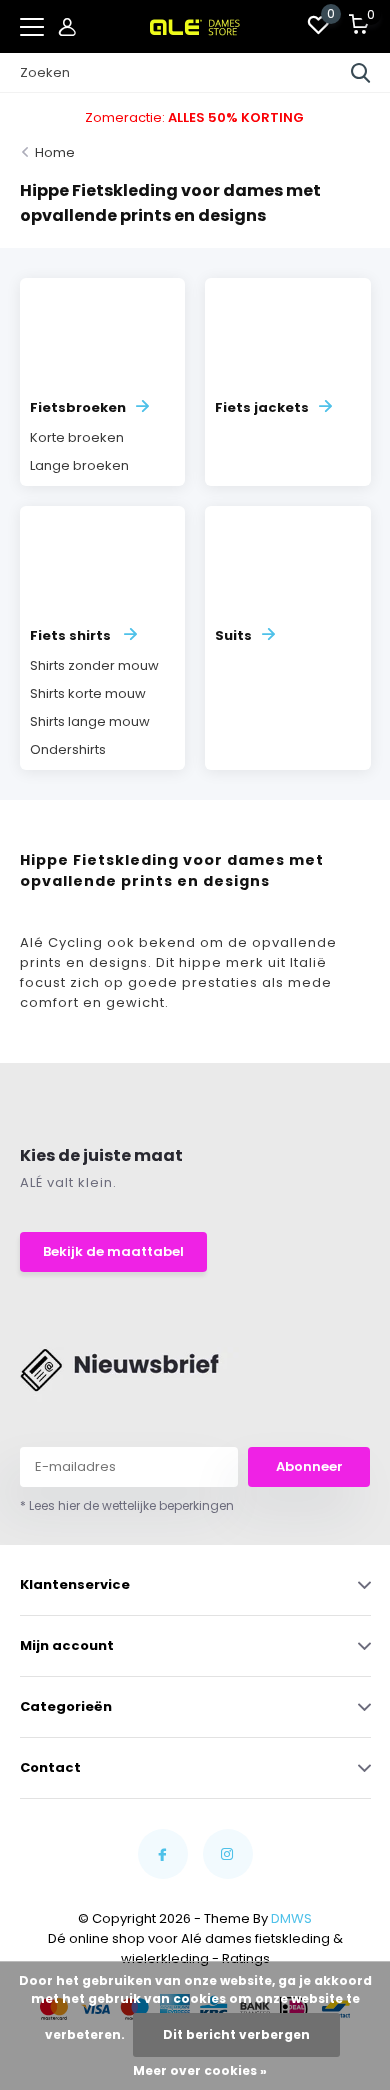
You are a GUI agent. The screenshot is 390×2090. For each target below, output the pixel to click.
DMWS (291, 1918)
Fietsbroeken (78, 407)
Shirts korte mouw (88, 693)
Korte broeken (77, 437)
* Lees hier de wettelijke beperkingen (127, 1505)
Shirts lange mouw (90, 721)
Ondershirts (68, 749)
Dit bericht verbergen (236, 2034)
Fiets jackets (262, 407)
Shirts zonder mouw (94, 665)
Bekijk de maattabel (113, 1251)
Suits (233, 635)
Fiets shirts (72, 635)
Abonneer (309, 1466)
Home (55, 152)
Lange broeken (79, 465)
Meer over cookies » (200, 2070)
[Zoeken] (361, 73)
